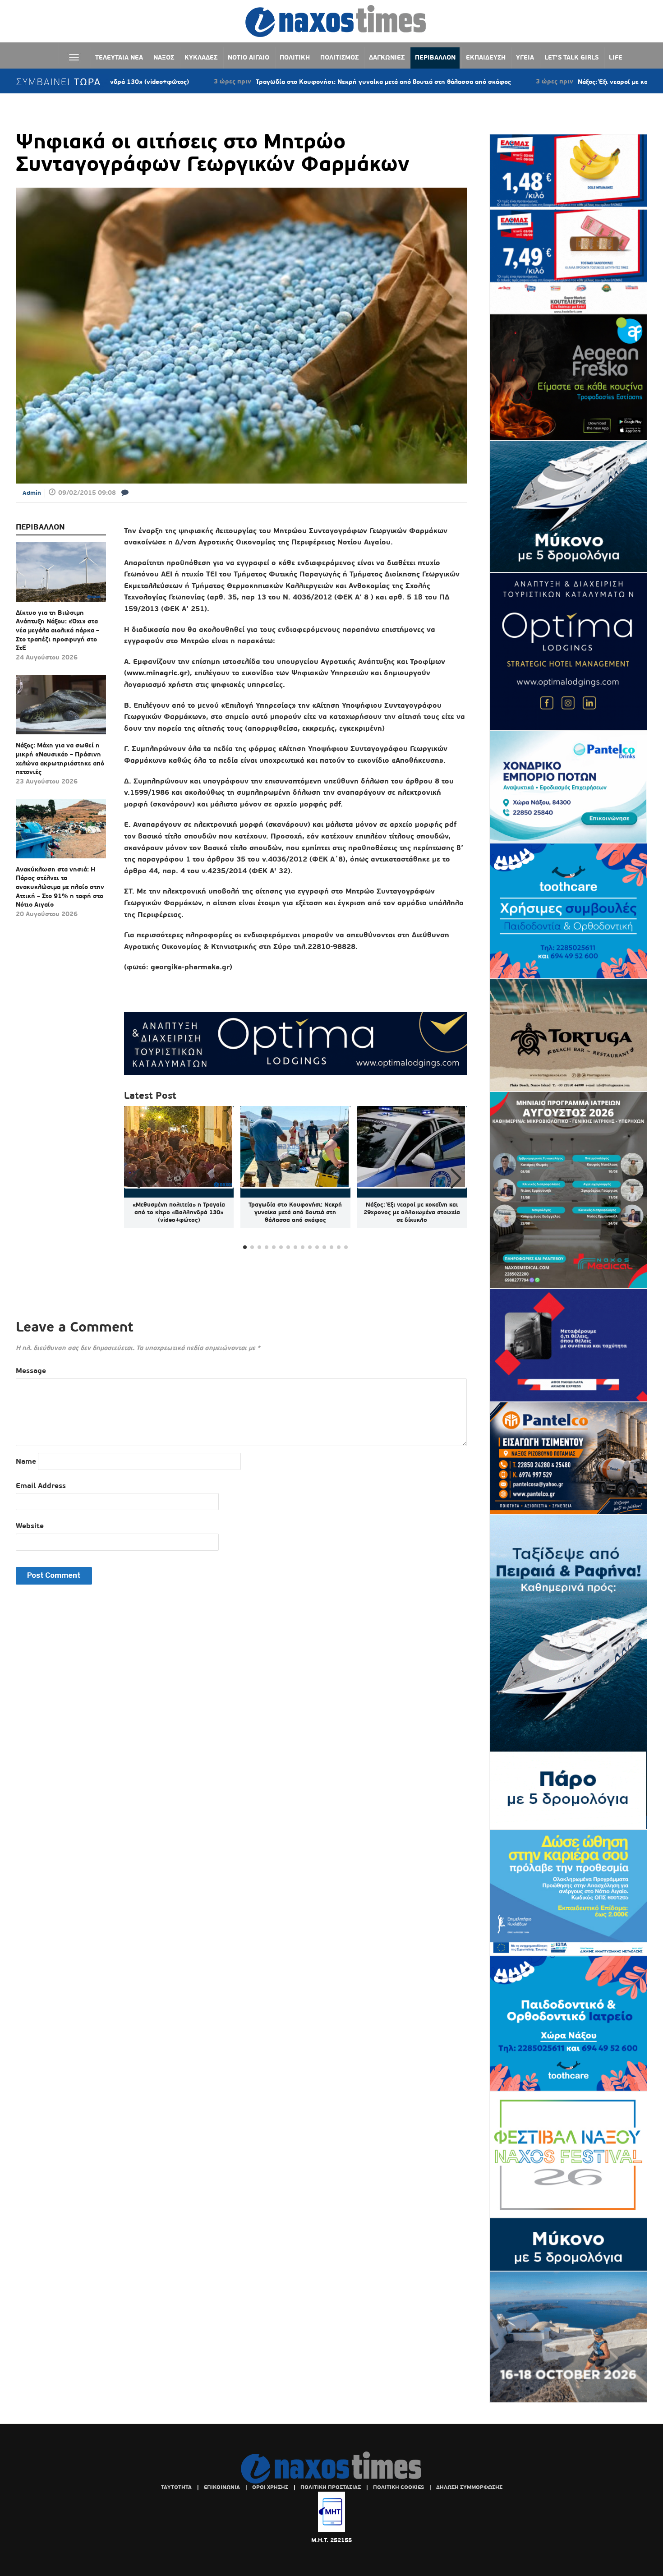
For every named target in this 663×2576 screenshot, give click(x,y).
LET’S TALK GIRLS (571, 57)
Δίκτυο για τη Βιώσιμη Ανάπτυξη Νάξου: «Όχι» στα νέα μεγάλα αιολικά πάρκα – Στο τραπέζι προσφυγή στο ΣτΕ (58, 630)
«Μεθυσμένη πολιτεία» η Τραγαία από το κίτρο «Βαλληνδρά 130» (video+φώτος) (179, 1212)
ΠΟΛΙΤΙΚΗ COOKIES (398, 2487)
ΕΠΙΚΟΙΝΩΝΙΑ (222, 2487)
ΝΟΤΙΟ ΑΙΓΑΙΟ (249, 57)
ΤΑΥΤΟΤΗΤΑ (176, 2487)
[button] (456, 1179)
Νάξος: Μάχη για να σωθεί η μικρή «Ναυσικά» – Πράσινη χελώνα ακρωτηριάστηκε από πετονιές (60, 758)
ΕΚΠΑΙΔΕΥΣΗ (486, 57)
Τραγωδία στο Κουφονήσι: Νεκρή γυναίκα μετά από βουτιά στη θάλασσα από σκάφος (271, 82)
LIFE (616, 57)
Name (26, 1461)
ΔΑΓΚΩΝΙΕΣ (387, 57)
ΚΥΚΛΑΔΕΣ (201, 57)
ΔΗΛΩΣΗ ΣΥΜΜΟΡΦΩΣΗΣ (469, 2487)
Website (30, 1526)
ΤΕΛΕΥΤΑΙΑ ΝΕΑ (119, 57)
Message (31, 1371)
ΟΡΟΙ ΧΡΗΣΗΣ (270, 2487)
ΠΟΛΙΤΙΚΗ (295, 57)
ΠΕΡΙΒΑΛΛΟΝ (435, 57)
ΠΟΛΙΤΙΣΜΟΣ (339, 57)
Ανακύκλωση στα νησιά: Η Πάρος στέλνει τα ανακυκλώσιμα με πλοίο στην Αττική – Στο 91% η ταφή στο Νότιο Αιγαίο (60, 887)
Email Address (41, 1486)
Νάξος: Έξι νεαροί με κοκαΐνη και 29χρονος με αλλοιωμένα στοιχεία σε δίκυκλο (412, 1212)
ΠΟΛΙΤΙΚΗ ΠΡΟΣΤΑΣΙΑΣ (331, 2487)
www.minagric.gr (157, 673)
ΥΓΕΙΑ (525, 57)
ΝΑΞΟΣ (164, 57)
